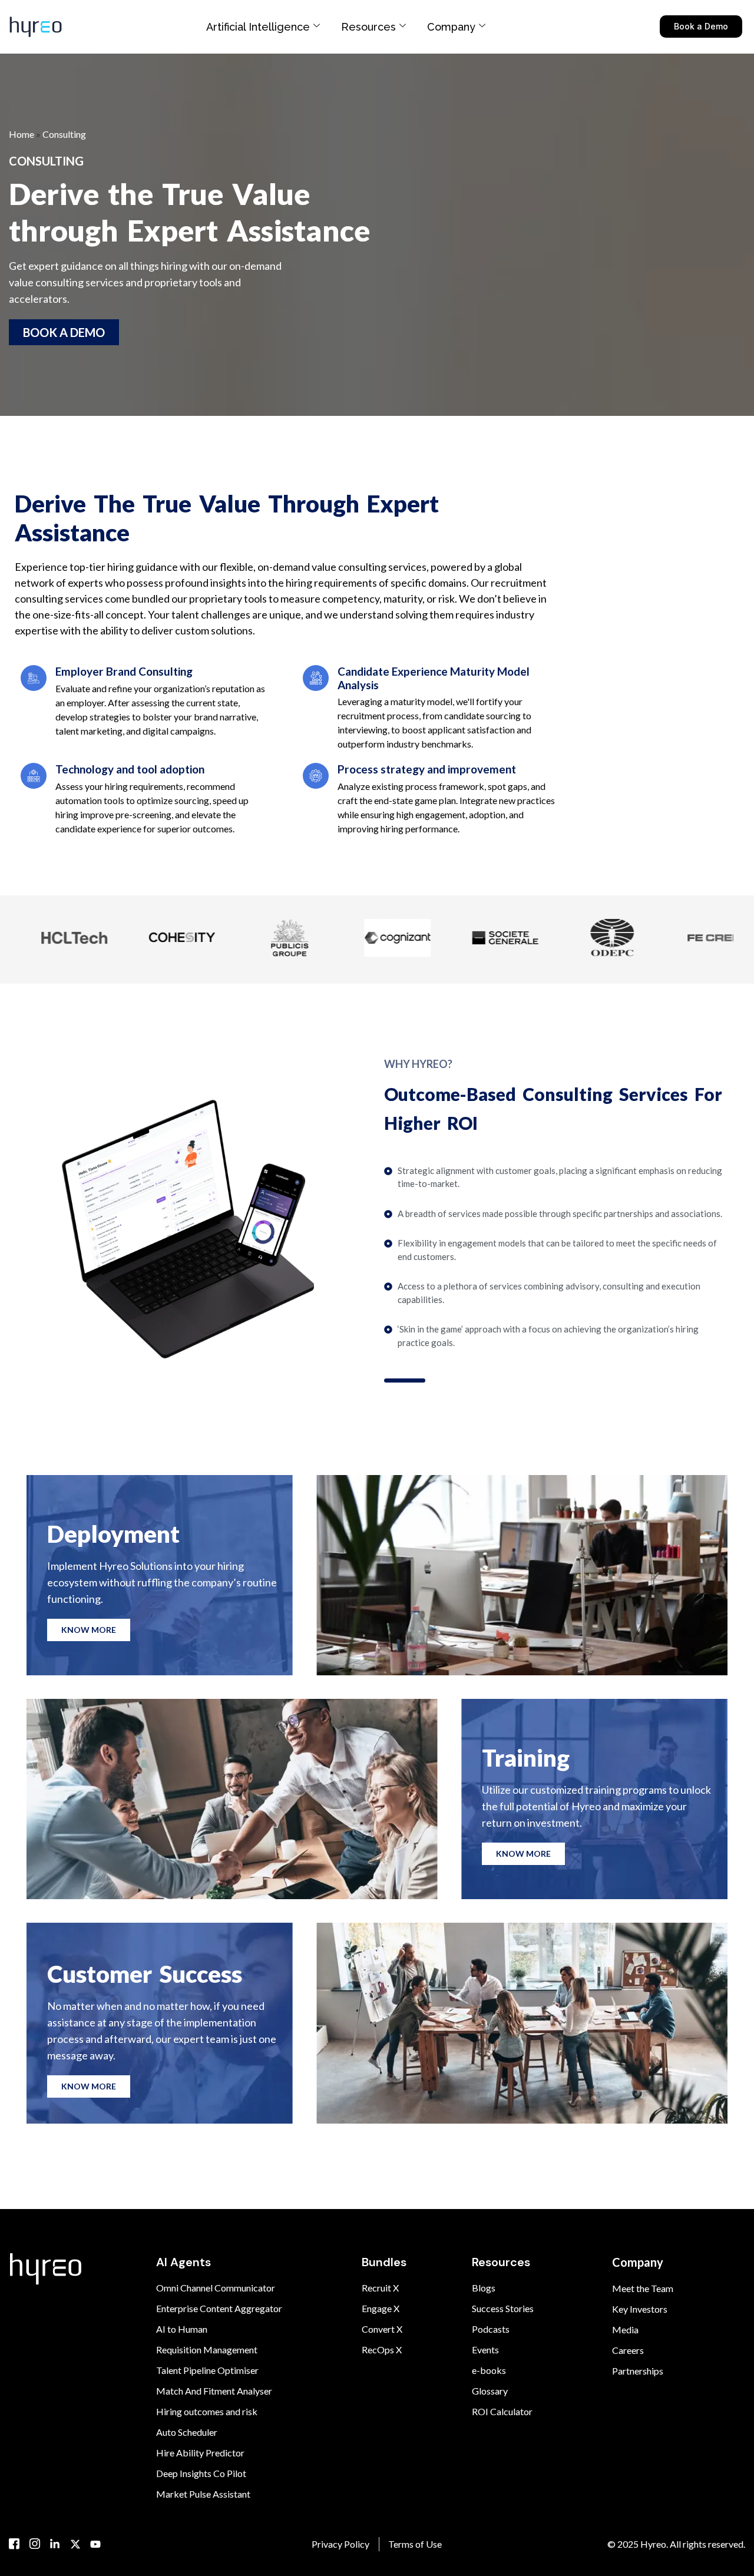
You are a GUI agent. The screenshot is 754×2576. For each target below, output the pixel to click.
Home (22, 134)
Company (451, 27)
